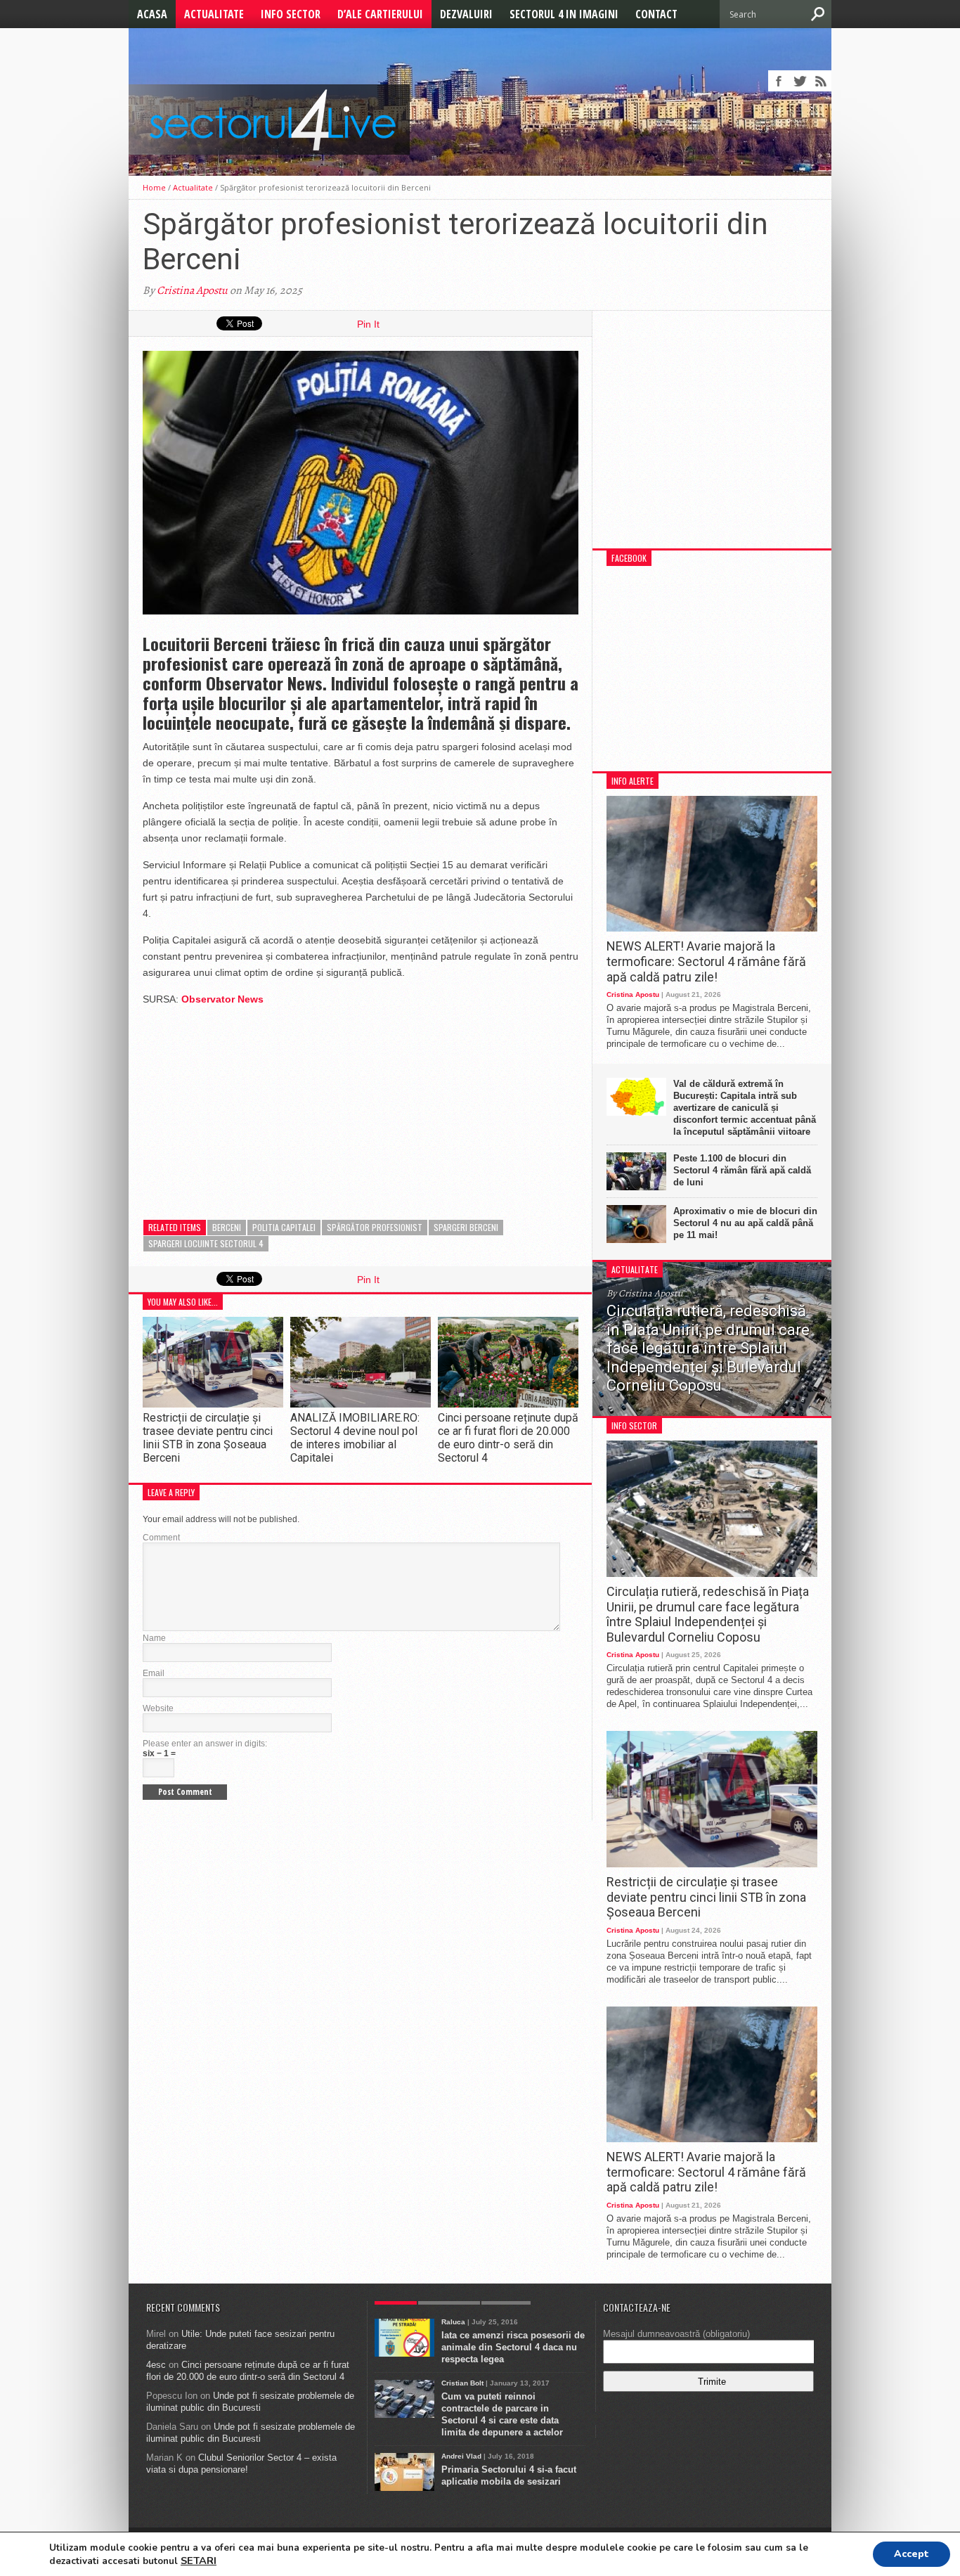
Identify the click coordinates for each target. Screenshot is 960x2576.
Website (158, 1708)
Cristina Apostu (192, 290)
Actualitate (214, 14)
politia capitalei (284, 1227)
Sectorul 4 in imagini (564, 14)
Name (154, 1638)
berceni (227, 1227)
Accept (912, 2554)
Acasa (152, 14)
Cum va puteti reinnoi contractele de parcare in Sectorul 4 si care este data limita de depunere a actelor (502, 2414)
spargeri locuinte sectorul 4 (206, 1243)
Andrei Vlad (461, 2456)
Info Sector (291, 14)
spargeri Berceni (466, 1227)
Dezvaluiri (466, 14)
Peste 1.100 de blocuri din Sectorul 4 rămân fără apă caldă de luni (742, 1170)
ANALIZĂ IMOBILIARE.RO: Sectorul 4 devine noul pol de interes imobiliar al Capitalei (355, 1438)
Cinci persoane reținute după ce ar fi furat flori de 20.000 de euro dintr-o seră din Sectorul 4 (508, 1438)
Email (154, 1673)
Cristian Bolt (462, 2383)
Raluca (453, 2322)
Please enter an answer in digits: (205, 1744)
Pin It (368, 324)
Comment (161, 1538)
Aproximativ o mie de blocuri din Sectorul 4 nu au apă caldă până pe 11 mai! (745, 1223)
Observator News (222, 999)
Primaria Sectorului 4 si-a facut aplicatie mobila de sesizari (509, 2475)
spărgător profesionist (375, 1227)
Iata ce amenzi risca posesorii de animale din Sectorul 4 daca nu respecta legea (513, 2347)
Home (154, 187)
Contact (656, 14)
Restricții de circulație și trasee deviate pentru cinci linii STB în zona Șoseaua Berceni (208, 1438)
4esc (156, 2365)
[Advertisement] (248, 1106)
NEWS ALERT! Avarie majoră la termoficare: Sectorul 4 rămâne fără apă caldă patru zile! (706, 961)
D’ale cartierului (380, 14)
